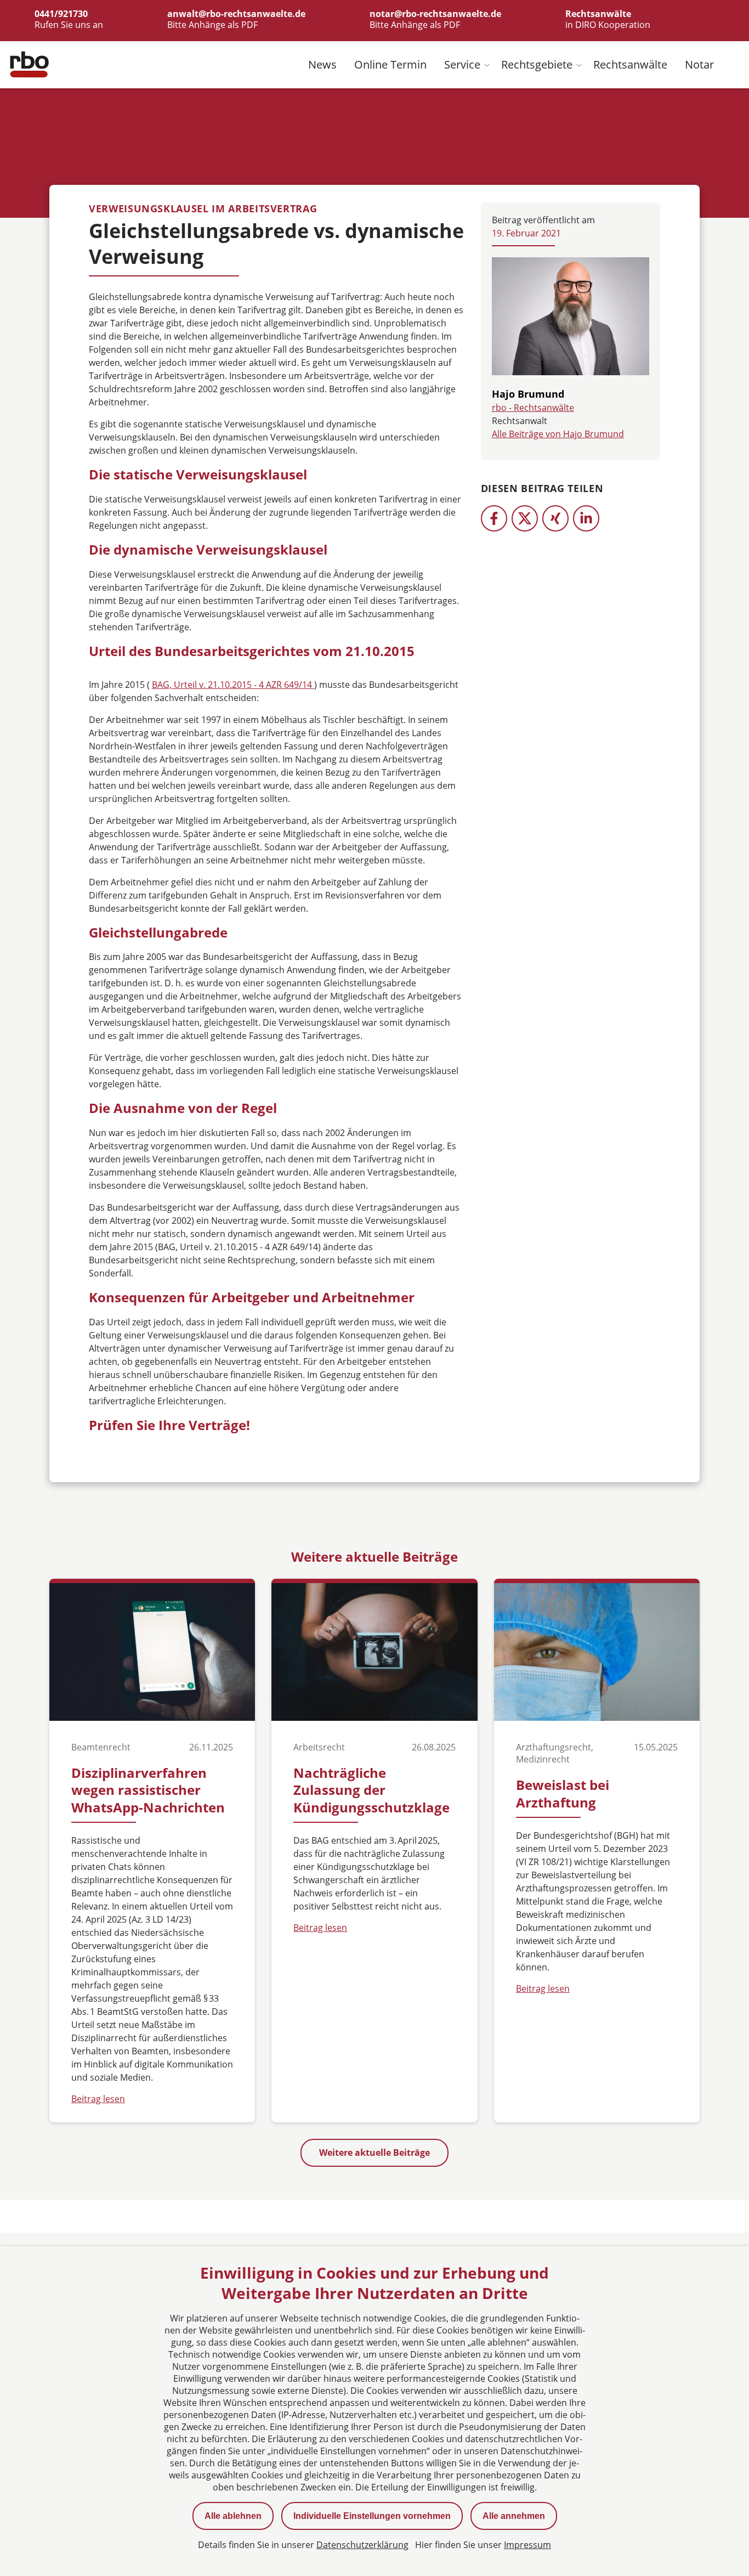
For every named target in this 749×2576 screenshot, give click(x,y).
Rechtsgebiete (537, 64)
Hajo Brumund (528, 394)
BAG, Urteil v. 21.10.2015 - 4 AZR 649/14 (233, 685)
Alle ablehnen (233, 2516)
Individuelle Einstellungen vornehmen (372, 2516)
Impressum (527, 2545)
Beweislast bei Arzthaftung (563, 1793)
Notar (699, 64)
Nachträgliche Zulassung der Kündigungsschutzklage (371, 1790)
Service (462, 64)
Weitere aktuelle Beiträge (374, 2153)
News (322, 64)
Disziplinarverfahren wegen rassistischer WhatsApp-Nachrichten (148, 1790)
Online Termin (390, 64)
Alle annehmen (514, 2516)
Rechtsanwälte (630, 64)
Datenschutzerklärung (362, 2545)
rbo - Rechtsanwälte (533, 408)
